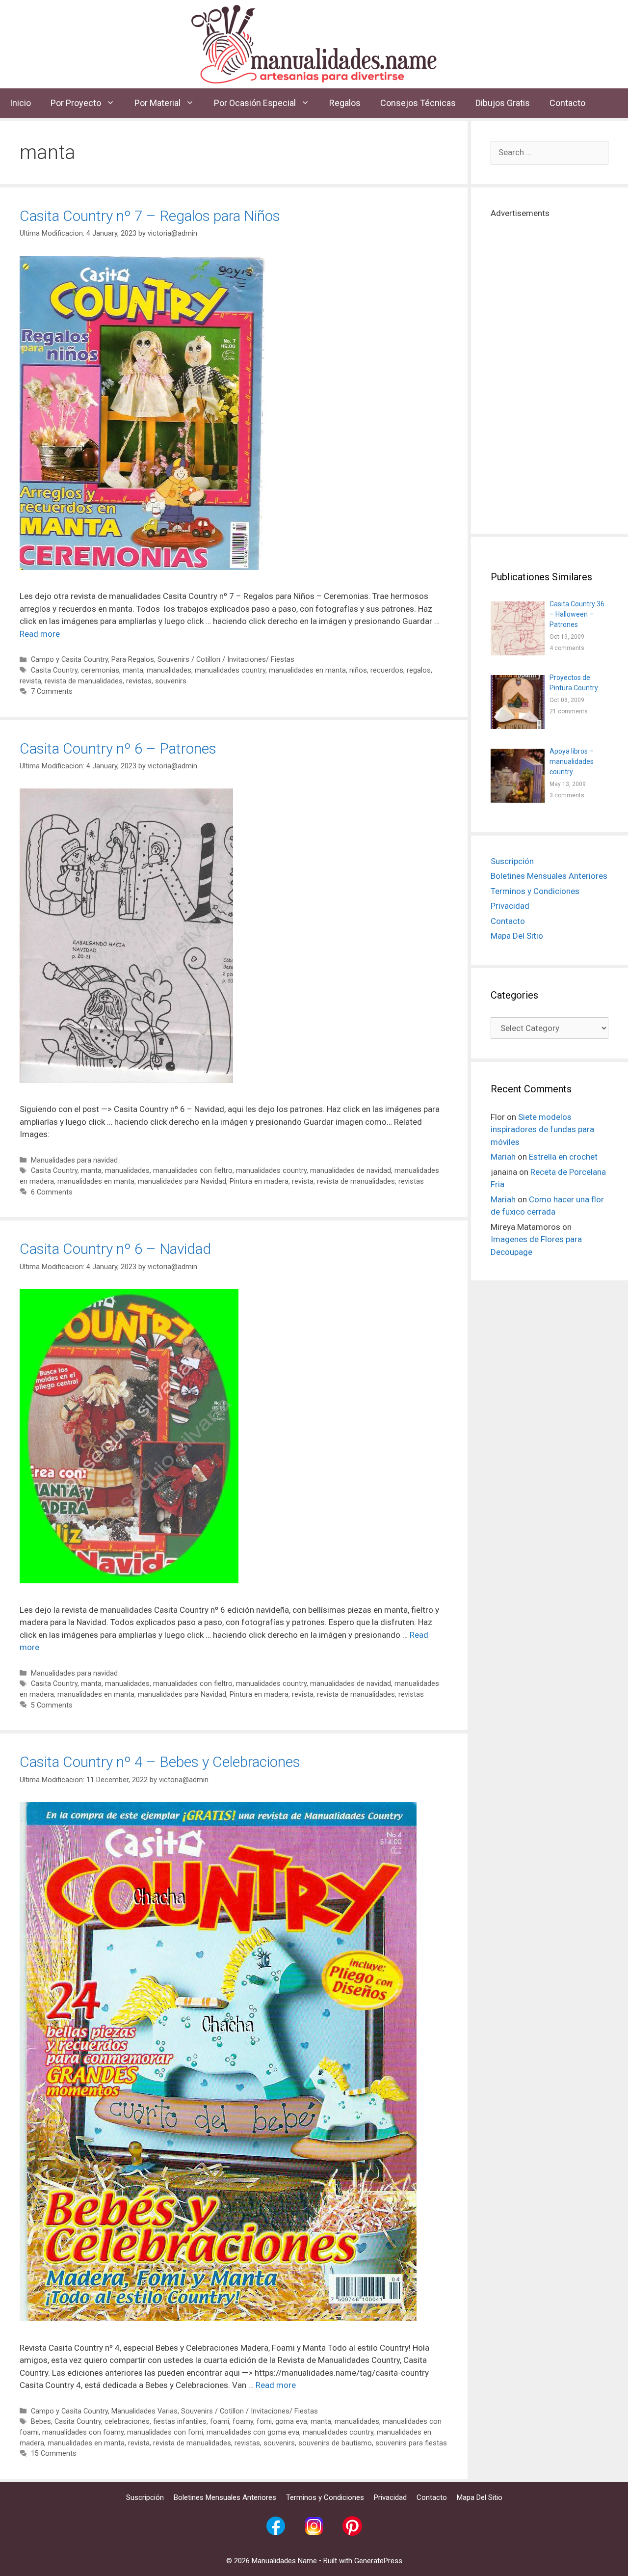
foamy (243, 2422)
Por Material (157, 103)
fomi (264, 2422)
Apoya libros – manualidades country (572, 761)
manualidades (169, 670)
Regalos (345, 103)
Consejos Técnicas (418, 103)
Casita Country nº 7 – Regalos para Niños (150, 216)
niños (358, 670)
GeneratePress (378, 2561)
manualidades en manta (307, 670)
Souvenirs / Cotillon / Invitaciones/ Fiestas (226, 660)
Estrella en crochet (563, 1157)
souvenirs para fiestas (411, 2443)
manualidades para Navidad (182, 1181)
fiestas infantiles (180, 2422)
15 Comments (54, 2454)
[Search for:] (549, 152)
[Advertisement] (549, 367)
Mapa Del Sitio (517, 936)
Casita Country (54, 670)
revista (30, 681)
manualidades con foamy (83, 2432)
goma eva (291, 2422)
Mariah (503, 1157)
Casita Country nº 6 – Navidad (115, 1249)
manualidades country (230, 670)
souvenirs (171, 681)
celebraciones (127, 2422)
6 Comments (52, 1192)
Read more (40, 634)
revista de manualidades (84, 681)
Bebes (41, 2422)
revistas (139, 681)
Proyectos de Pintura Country (574, 683)
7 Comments (52, 691)
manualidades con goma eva (253, 2432)
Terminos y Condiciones (535, 891)
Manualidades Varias (144, 2411)
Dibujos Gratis (503, 103)
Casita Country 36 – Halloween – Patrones (577, 614)
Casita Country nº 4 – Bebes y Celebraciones (160, 1762)
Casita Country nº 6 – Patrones (118, 748)
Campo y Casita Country (69, 660)
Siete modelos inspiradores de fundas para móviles (542, 1129)
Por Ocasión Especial (255, 103)
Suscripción (512, 861)
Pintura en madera (259, 1181)
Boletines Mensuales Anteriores (549, 876)
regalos (419, 670)
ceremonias (100, 670)
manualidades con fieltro (193, 1171)
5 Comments (52, 1705)
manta (133, 670)
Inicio (20, 103)
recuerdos (387, 670)
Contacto (567, 103)
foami (220, 2422)
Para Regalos (133, 660)
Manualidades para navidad (74, 1160)
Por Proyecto (76, 103)
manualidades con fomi (165, 2432)
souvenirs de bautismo (335, 2443)
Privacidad (510, 906)
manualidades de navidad (351, 1171)
